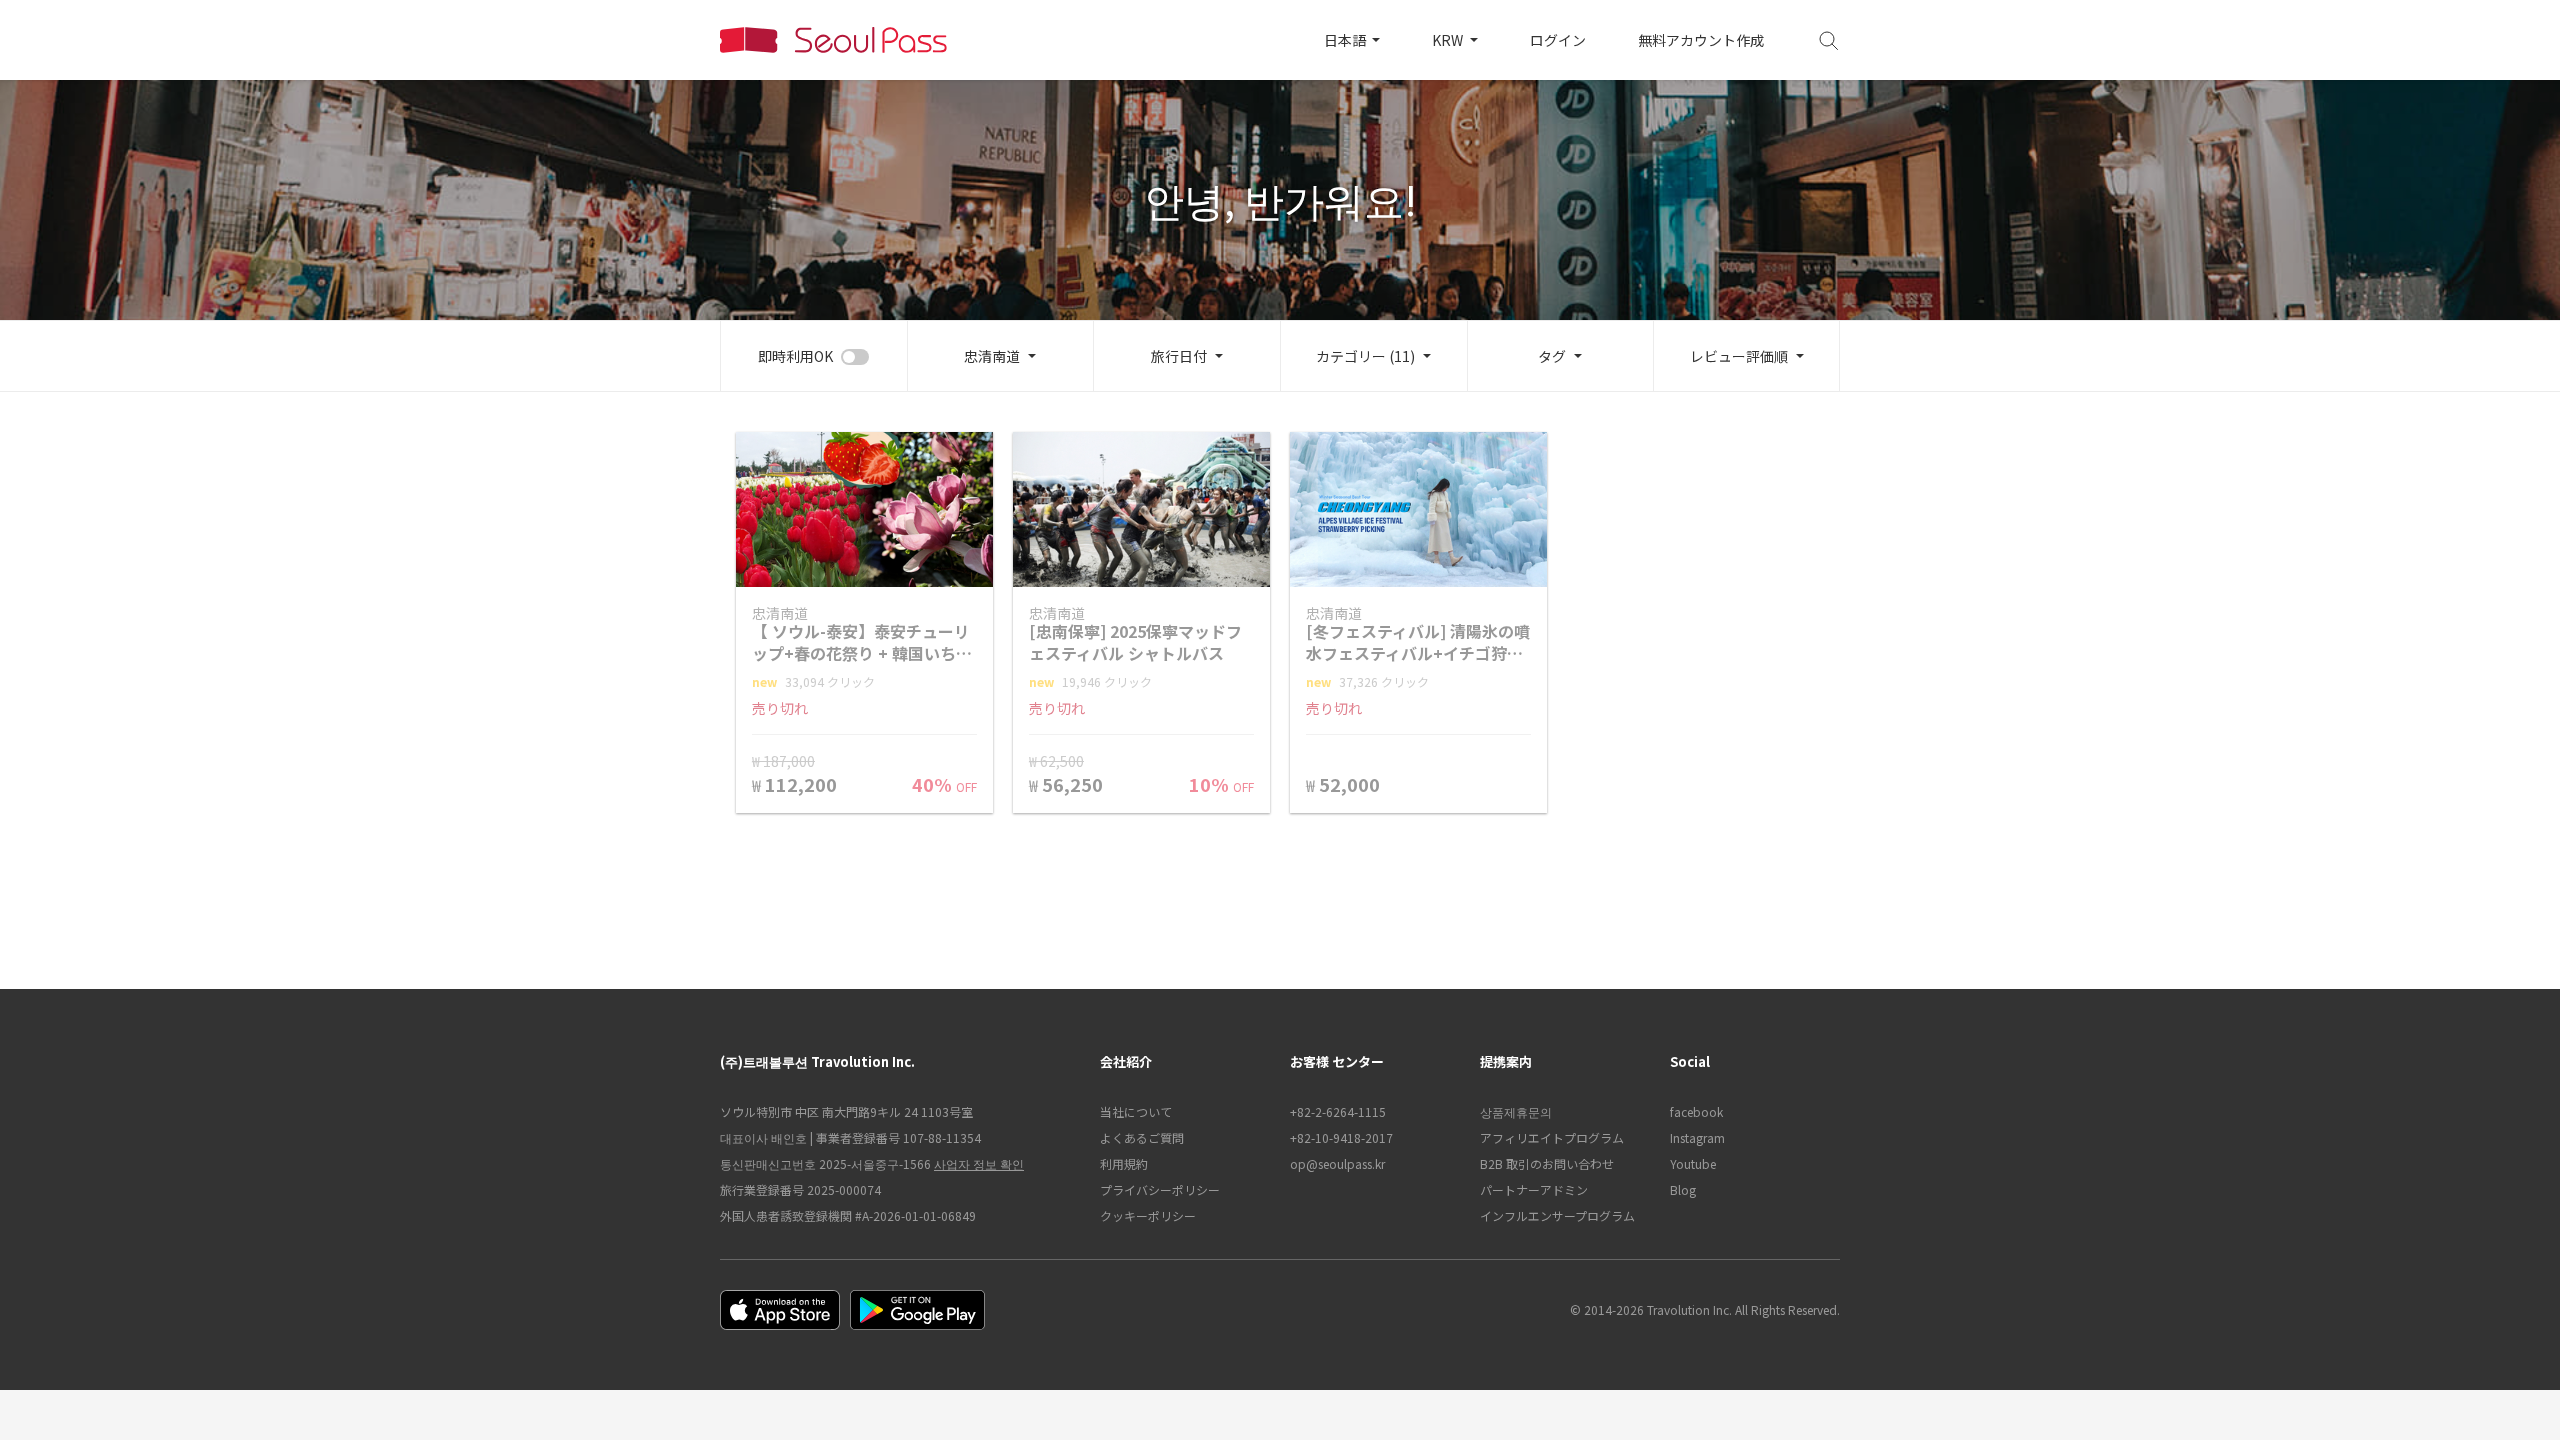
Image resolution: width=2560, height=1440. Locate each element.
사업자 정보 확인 (979, 1163)
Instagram (1697, 1137)
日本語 (1346, 40)
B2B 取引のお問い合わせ (1547, 1163)
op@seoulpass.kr (1337, 1163)
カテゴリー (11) (1365, 356)
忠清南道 (992, 356)
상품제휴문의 (1516, 1111)
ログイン (1558, 40)
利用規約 (1124, 1163)
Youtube (1693, 1163)
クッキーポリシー (1148, 1215)
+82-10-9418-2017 (1341, 1137)
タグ (1552, 356)
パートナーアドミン (1534, 1189)
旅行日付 (1179, 356)
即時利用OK (795, 356)
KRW (1449, 40)
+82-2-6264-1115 (1338, 1111)
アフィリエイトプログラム (1552, 1137)
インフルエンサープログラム (1557, 1215)
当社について (1136, 1111)
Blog (1683, 1189)
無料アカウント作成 (1701, 40)
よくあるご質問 (1142, 1137)
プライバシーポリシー (1160, 1189)
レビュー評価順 (1739, 356)
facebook (1696, 1111)
